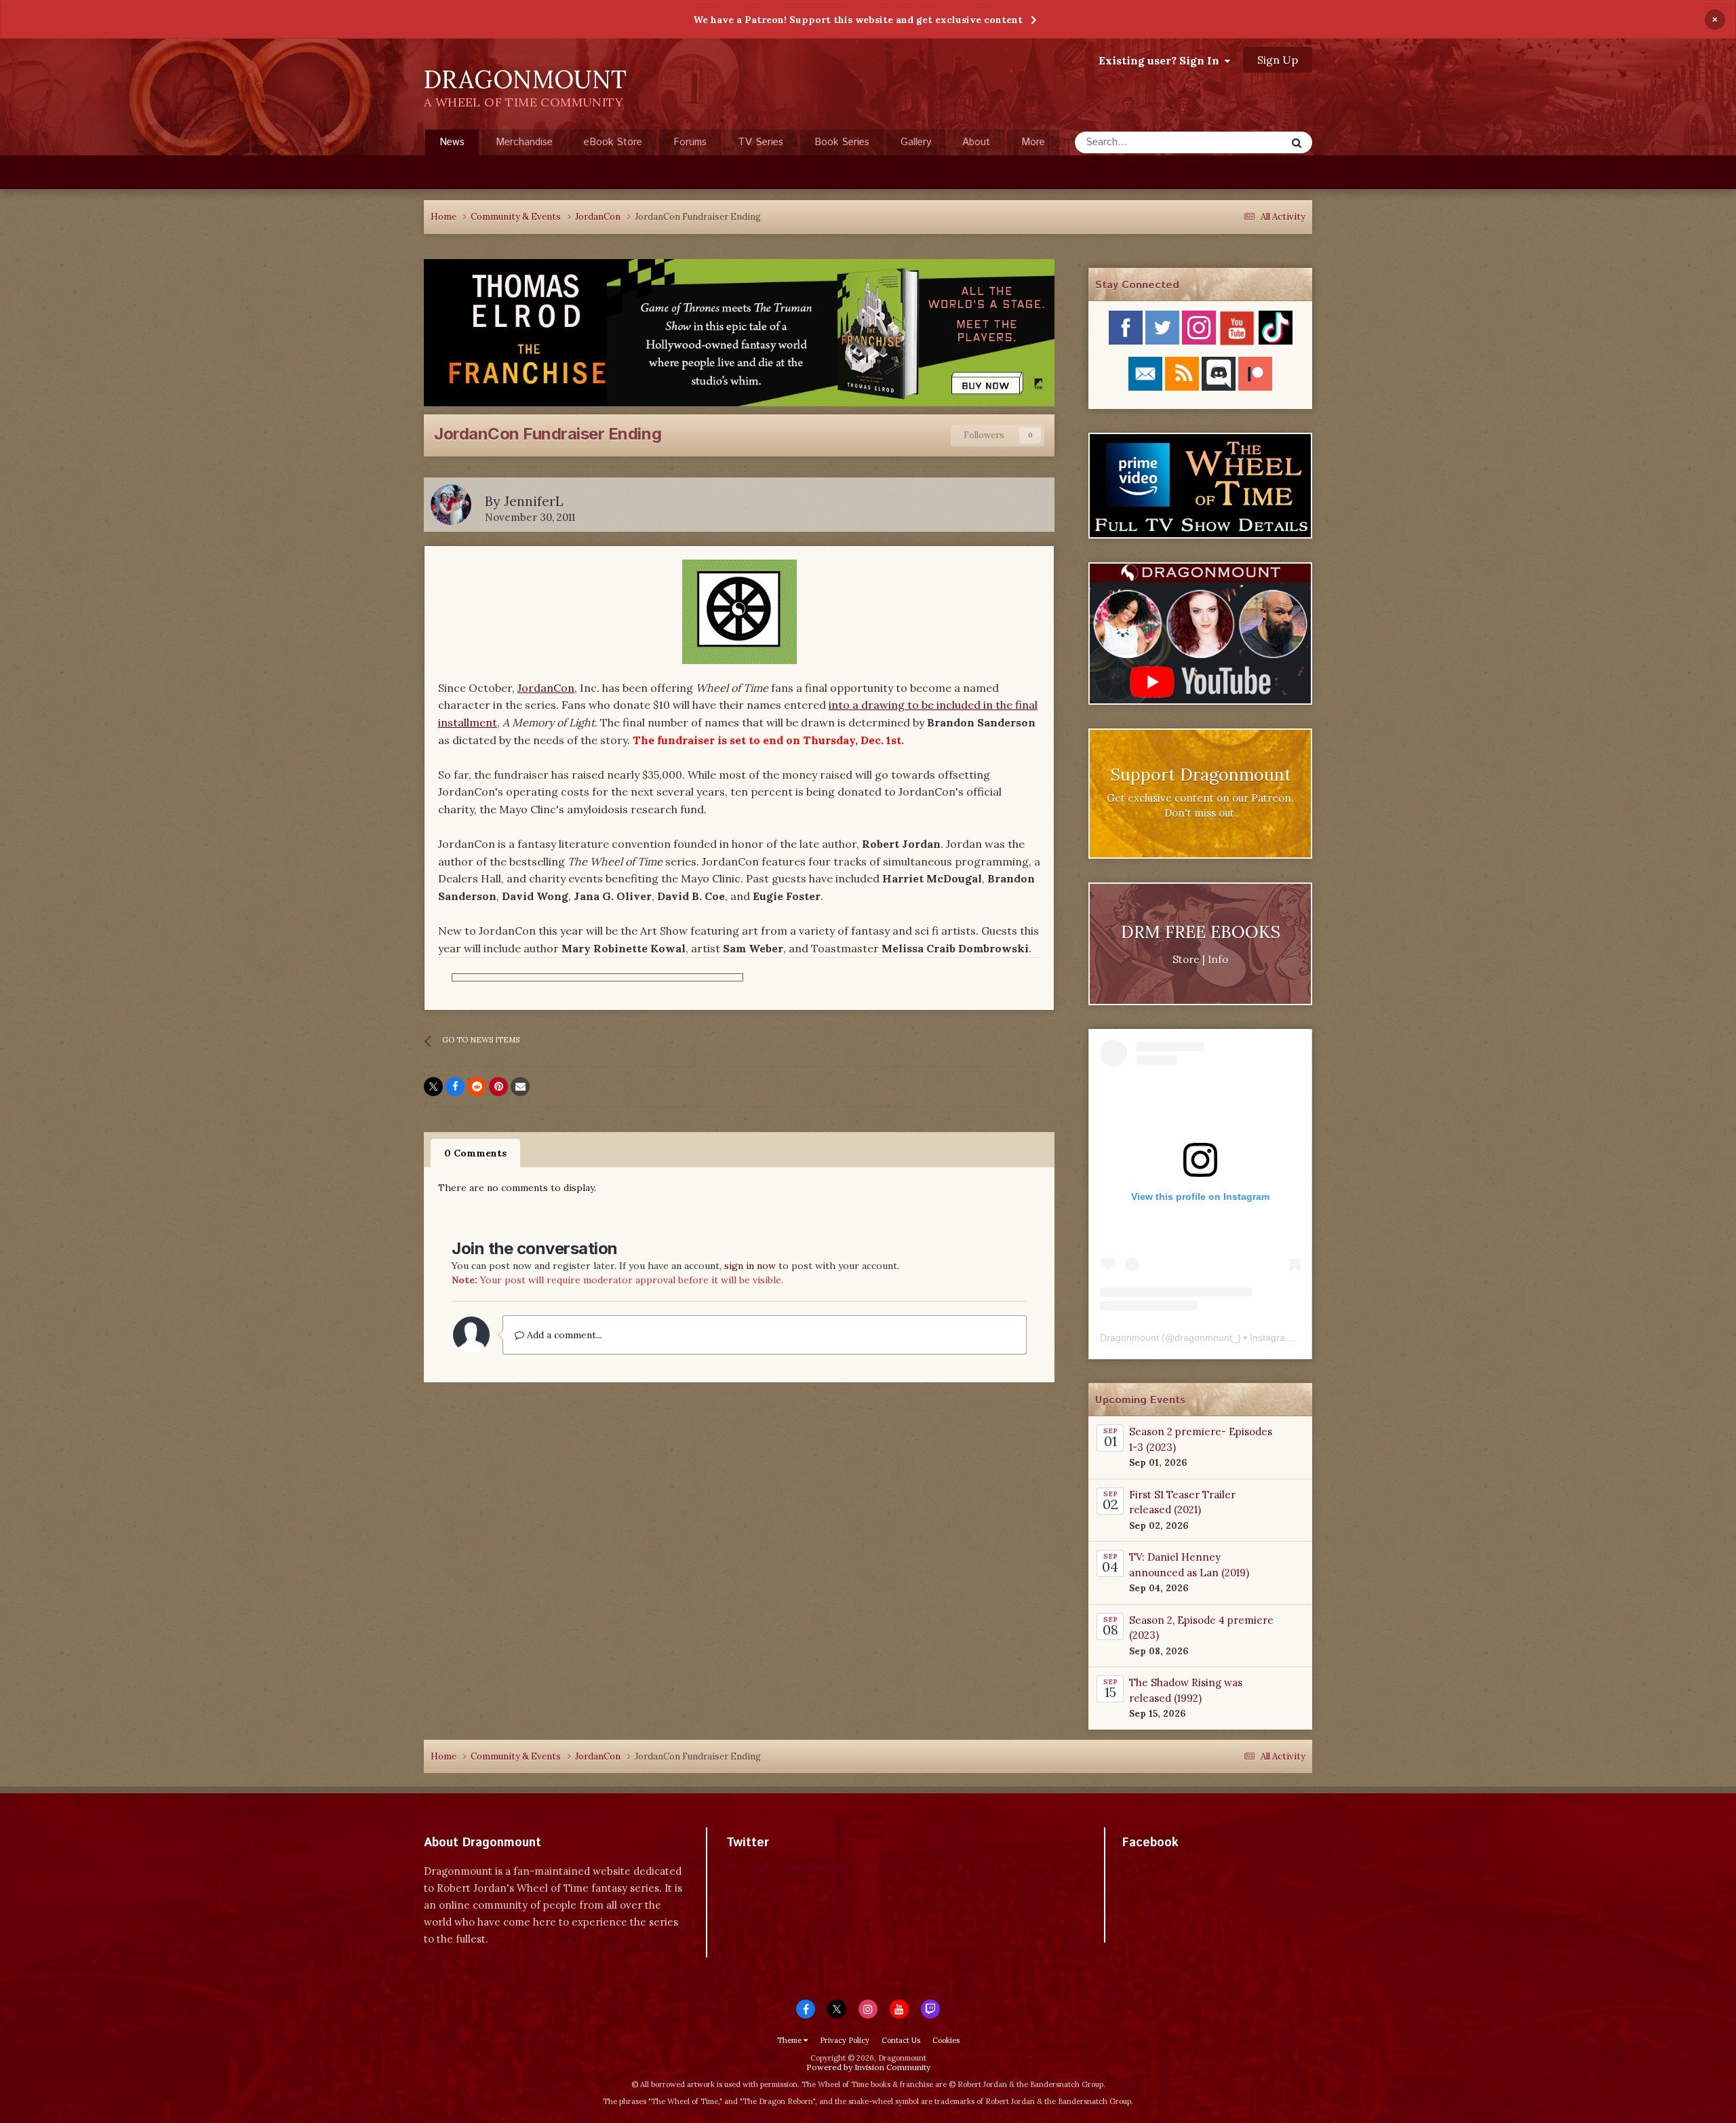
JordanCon (546, 688)
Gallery (916, 142)
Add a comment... (563, 1335)
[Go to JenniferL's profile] (451, 505)
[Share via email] (520, 1087)
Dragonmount (1129, 1338)
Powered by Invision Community (868, 2067)
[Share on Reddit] (477, 1087)
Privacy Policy (845, 2040)
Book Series (842, 142)
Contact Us (901, 2040)
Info (1218, 959)
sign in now (750, 1266)
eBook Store (613, 142)
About (976, 142)
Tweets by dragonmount (786, 1866)
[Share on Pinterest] (498, 1087)
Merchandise (524, 142)
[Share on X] (433, 1087)
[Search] (1297, 142)
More (1033, 142)
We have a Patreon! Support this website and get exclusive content (858, 20)
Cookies (946, 2040)
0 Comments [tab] (475, 1153)
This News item (1235, 142)
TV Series (761, 142)
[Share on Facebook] (455, 1087)
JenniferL (534, 501)
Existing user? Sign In (1162, 60)
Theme (790, 2040)
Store (1186, 959)
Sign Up (1278, 60)
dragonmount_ (1206, 1338)
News (452, 142)
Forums (690, 142)
